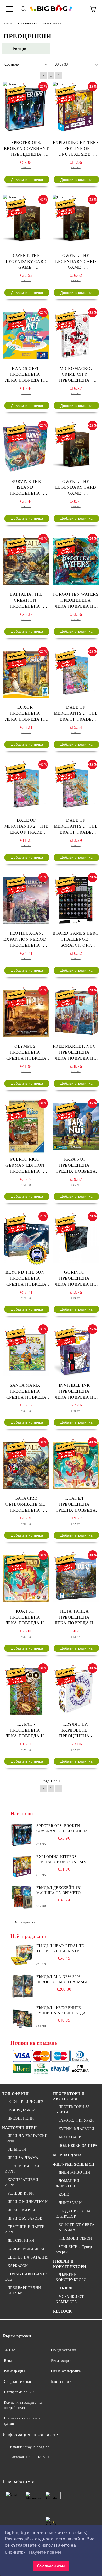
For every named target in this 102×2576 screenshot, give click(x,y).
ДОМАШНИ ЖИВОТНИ (67, 2183)
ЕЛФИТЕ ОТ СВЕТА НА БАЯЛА (75, 2227)
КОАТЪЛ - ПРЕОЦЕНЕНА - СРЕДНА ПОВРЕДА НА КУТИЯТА (76, 1505)
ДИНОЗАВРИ (70, 2203)
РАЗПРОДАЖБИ (22, 2110)
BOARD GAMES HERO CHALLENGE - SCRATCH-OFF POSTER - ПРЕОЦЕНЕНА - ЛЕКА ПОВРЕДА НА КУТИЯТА (76, 940)
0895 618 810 (38, 2457)
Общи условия (63, 2350)
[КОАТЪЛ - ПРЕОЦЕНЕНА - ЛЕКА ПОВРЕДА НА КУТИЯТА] (26, 1578)
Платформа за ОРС (20, 2392)
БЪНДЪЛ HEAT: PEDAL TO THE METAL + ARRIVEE (60, 1949)
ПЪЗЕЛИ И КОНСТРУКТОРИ (70, 2264)
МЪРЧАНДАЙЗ (67, 2155)
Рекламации (61, 2361)
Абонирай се (25, 1922)
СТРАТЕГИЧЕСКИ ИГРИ (22, 2169)
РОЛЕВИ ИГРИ (21, 2193)
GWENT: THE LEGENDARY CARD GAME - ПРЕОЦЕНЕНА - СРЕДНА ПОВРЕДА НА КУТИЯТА (76, 262)
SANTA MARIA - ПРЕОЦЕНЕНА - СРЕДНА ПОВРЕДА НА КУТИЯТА (26, 1392)
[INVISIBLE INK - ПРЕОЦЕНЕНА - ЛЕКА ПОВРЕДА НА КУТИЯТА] (76, 1352)
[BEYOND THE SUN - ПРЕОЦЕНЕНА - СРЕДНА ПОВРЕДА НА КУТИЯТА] (26, 1240)
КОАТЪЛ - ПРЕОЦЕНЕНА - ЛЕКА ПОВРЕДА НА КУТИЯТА (26, 1618)
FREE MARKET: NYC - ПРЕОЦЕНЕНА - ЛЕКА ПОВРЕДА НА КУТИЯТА (76, 1053)
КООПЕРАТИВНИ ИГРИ (21, 2182)
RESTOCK (63, 2311)
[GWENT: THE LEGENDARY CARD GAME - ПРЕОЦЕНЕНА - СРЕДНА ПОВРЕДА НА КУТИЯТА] (76, 223)
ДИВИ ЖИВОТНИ (74, 2172)
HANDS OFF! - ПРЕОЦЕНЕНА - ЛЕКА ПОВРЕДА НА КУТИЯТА (26, 375)
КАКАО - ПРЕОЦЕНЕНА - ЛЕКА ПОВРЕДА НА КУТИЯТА (26, 1731)
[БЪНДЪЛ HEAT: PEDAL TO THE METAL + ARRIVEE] (22, 1955)
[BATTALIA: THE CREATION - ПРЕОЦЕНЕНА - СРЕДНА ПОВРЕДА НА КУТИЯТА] (26, 562)
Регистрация (15, 2371)
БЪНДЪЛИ (17, 2149)
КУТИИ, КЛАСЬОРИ (76, 2129)
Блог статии (61, 2382)
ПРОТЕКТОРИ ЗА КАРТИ (73, 2109)
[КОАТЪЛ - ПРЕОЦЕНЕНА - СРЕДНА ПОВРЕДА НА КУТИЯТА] (76, 1465)
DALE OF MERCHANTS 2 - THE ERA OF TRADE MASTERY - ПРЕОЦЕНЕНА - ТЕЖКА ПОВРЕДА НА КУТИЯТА (26, 827)
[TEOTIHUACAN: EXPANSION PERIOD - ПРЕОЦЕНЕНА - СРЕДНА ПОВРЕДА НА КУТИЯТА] (26, 901)
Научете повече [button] (45, 2552)
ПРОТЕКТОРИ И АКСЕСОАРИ (69, 2096)
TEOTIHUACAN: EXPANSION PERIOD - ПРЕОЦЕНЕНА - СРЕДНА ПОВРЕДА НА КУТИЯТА (26, 940)
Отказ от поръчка (66, 2371)
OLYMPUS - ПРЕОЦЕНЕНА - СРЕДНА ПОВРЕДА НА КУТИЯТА (26, 1053)
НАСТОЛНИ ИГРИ (19, 2128)
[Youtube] (44, 2468)
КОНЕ (64, 2194)
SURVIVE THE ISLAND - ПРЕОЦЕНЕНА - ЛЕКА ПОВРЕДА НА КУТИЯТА (26, 488)
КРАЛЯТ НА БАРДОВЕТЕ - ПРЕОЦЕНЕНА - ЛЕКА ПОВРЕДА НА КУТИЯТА (76, 1731)
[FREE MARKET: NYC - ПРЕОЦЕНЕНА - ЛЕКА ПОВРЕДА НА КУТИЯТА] (76, 1014)
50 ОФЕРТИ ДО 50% (26, 2102)
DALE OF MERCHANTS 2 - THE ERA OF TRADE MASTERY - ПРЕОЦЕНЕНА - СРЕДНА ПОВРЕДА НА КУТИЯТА (76, 827)
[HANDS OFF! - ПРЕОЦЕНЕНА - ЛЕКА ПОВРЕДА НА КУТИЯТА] (26, 336)
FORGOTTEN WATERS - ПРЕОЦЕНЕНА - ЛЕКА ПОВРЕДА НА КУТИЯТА (76, 601)
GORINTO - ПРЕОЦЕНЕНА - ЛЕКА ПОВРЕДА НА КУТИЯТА (76, 1279)
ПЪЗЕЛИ (66, 2288)
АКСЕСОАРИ (70, 2137)
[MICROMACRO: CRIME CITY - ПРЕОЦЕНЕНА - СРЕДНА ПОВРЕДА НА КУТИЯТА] (76, 336)
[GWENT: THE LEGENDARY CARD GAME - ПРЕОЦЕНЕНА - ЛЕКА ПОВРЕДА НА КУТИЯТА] (76, 449)
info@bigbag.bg (36, 2447)
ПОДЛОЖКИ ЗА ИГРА (78, 2146)
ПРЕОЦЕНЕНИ (21, 2118)
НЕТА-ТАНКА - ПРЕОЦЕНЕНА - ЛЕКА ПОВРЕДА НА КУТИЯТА (76, 1618)
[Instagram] (32, 2468)
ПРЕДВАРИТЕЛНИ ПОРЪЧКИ (23, 2290)
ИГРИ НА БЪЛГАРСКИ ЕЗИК (26, 2138)
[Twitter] (21, 2468)
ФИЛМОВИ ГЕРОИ (75, 2238)
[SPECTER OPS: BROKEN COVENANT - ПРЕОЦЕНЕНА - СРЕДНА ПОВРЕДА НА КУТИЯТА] (26, 110)
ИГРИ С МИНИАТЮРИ (28, 2202)
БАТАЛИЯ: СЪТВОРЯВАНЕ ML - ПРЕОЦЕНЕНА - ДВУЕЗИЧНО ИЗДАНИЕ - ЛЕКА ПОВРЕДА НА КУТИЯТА (26, 1505)
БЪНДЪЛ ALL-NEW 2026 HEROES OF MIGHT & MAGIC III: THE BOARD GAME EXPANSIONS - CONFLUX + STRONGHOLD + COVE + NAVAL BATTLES (63, 1980)
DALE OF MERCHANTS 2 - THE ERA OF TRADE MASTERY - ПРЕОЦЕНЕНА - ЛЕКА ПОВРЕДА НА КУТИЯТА (76, 714)
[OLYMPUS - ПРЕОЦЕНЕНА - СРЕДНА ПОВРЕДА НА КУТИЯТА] (26, 1014)
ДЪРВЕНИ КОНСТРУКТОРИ (71, 2277)
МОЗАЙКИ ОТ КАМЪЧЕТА (70, 2299)
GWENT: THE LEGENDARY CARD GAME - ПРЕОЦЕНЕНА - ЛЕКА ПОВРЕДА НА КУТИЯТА (76, 488)
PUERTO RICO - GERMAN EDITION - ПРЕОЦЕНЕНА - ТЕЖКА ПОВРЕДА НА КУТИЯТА (26, 1166)
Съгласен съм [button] (51, 2566)
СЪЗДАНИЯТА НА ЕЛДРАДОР (73, 2214)
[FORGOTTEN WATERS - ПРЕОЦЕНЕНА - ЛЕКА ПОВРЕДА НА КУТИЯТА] (76, 562)
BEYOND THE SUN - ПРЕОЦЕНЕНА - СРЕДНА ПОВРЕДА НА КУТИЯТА (26, 1279)
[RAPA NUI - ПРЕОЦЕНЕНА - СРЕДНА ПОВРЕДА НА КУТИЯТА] (76, 1127)
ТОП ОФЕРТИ (15, 2094)
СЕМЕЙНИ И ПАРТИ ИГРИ (25, 2230)
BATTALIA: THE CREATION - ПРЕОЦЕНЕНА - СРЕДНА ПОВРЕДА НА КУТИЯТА (26, 601)
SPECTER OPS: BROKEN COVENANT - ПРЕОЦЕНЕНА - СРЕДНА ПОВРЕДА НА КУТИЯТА (26, 149)
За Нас (9, 2350)
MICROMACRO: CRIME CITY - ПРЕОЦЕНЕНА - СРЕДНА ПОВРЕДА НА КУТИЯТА (76, 375)
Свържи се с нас (18, 2382)
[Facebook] (9, 2468)
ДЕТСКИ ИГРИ (21, 2241)
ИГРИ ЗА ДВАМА (23, 2158)
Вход (8, 2361)
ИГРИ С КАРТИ (21, 2210)
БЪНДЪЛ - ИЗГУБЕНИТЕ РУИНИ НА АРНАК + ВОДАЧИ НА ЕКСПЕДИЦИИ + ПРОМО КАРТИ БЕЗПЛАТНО (63, 2011)
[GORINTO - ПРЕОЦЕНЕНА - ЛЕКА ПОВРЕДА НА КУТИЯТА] (76, 1240)
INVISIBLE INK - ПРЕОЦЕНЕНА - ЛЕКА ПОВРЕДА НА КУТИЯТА (76, 1392)
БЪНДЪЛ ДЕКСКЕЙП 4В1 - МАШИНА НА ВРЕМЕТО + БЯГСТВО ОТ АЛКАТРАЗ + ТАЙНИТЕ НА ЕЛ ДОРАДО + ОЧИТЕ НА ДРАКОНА (62, 1891)
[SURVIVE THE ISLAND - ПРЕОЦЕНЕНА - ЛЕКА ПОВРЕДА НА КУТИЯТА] (26, 449)
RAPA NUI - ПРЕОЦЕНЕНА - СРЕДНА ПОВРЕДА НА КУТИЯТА (76, 1166)
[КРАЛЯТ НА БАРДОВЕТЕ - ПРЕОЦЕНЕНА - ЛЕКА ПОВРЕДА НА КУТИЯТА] (76, 1691)
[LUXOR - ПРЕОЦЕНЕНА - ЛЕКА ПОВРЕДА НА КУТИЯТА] (26, 675)
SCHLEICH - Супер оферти (74, 2249)
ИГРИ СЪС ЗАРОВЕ (25, 2219)
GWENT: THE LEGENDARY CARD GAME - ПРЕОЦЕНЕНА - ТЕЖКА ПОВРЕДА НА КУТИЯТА (26, 262)
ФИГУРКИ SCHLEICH (74, 2165)
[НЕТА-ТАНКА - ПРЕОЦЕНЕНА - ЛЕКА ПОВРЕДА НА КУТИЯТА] (76, 1578)
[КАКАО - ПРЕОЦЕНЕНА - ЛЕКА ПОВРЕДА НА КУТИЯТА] (26, 1691)
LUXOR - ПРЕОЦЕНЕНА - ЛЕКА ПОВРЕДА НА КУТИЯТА (26, 714)
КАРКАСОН (18, 2266)
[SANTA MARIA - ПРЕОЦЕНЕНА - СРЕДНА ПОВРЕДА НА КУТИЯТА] (26, 1352)
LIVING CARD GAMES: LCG (27, 2277)
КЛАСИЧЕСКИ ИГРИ (26, 2249)
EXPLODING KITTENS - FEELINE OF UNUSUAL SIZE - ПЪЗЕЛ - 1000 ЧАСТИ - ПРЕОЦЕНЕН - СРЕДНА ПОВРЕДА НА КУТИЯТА (76, 149)
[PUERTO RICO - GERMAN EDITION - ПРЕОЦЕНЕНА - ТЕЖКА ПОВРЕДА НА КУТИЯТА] (26, 1127)
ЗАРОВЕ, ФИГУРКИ (76, 2120)
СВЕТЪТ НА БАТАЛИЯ (28, 2257)
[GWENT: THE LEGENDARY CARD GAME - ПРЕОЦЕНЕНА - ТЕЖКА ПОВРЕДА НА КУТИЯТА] (26, 223)
